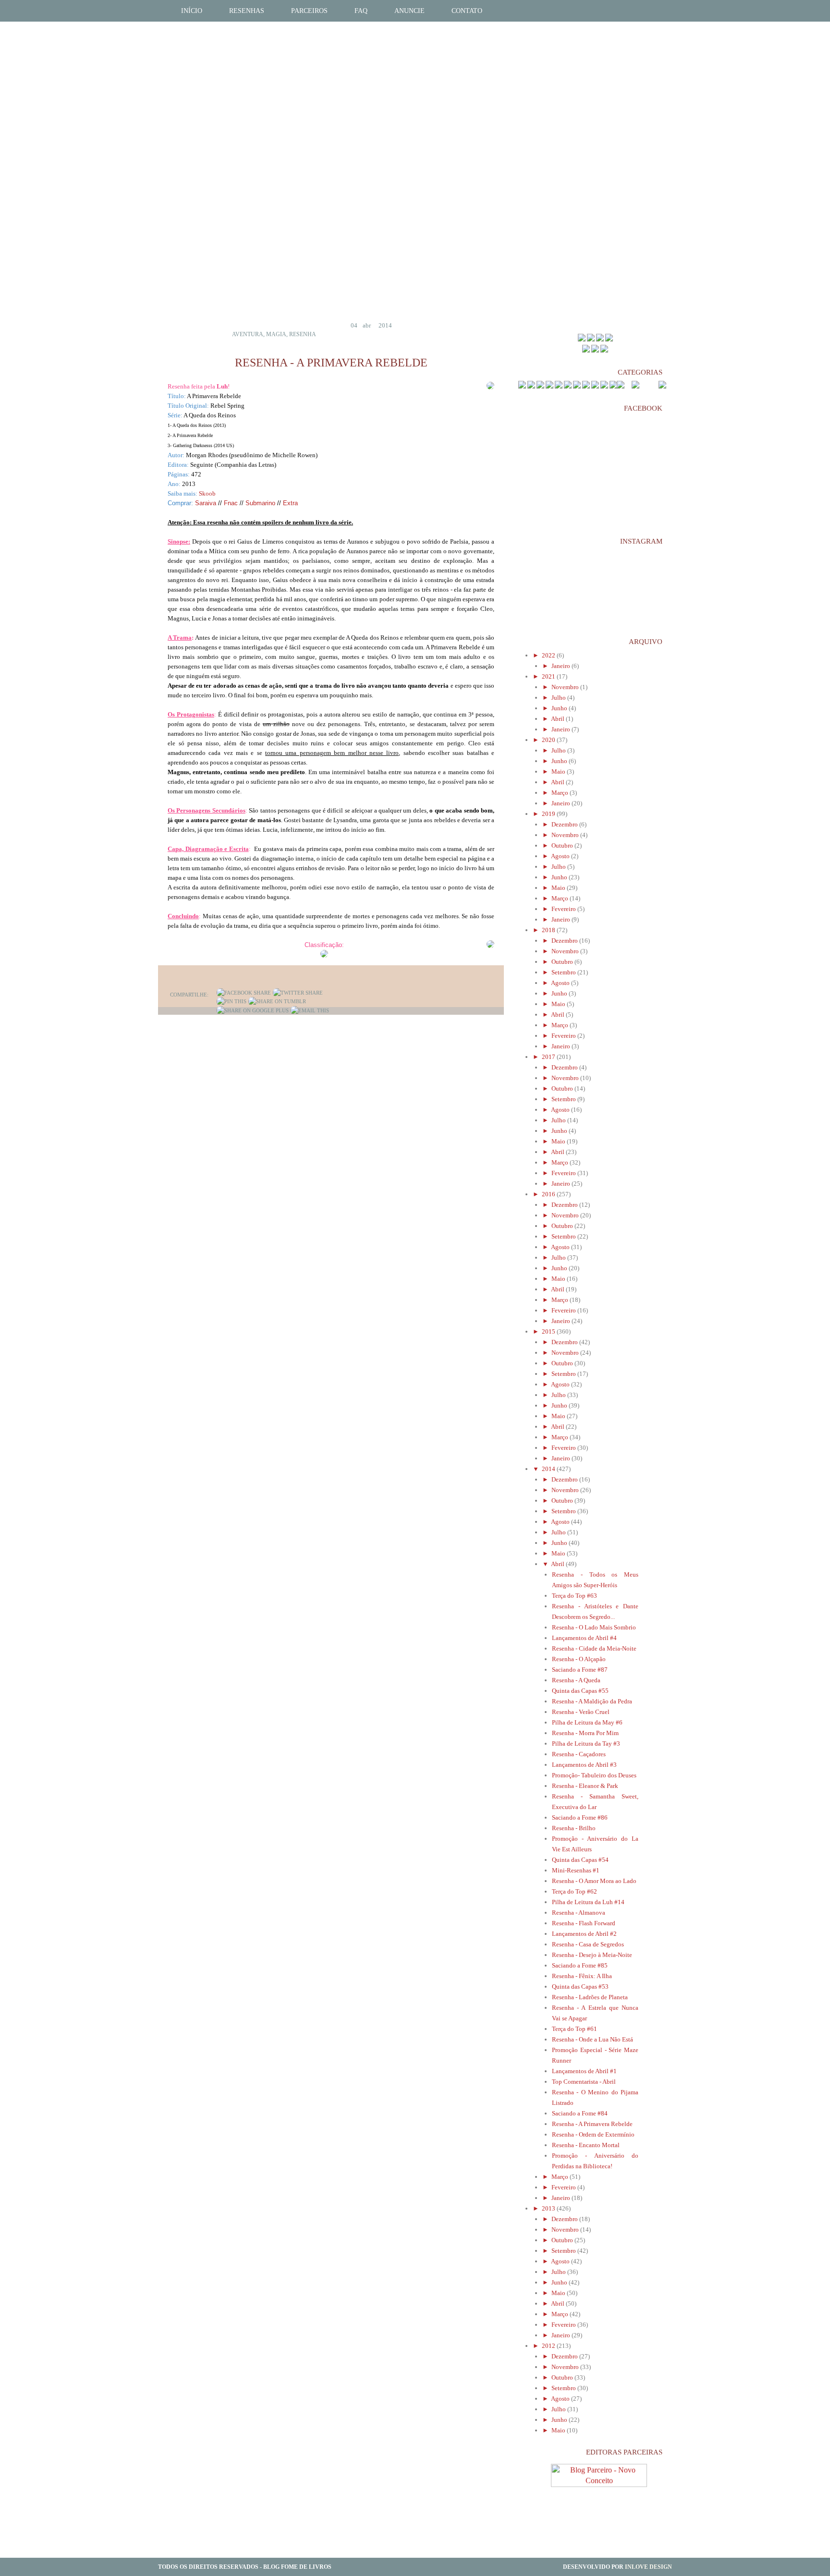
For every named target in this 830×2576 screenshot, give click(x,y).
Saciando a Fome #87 (580, 1670)
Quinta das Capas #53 (580, 1987)
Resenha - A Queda (576, 1680)
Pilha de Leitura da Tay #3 (586, 1744)
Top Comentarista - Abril (584, 2082)
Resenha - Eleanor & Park (585, 1786)
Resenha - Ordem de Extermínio (593, 2134)
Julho (559, 698)
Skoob (207, 493)
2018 (549, 930)
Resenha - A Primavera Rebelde (592, 2124)
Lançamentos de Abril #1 (584, 2071)
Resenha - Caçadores (579, 1754)
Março (561, 793)
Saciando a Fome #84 (580, 2113)
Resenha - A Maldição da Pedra (592, 1701)
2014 (549, 1469)
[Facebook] (244, 993)
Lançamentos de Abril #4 (584, 1638)
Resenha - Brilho (574, 1828)
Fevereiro (564, 909)
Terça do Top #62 (574, 1891)
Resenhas (247, 11)
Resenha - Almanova (579, 1913)
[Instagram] (604, 350)
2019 (549, 814)
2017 (549, 1057)
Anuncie (409, 11)
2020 (549, 740)
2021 (549, 676)
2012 (549, 2346)
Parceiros (309, 11)
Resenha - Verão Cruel (581, 1712)
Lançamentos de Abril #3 (584, 1765)
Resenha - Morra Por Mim (585, 1733)
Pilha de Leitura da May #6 (587, 1722)
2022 (549, 655)
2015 (549, 1331)
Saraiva (206, 503)
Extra (290, 503)
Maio (559, 772)
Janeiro (561, 666)
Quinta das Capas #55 (580, 1691)
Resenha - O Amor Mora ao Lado (594, 1881)
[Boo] (600, 339)
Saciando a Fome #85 (580, 1965)
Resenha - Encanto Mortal (586, 2145)
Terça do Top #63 (574, 1596)
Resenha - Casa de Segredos (588, 1944)
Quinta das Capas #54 (580, 1860)
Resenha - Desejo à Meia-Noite (592, 1955)
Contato (467, 11)
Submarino (260, 503)
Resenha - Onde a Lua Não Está (592, 2039)
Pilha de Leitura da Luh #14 (588, 1902)
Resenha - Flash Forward (584, 1923)
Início (192, 11)
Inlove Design (648, 2567)
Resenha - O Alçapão (579, 1659)
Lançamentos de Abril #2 (584, 1934)
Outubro (563, 845)
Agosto (561, 856)
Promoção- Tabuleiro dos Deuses (594, 1775)
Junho (560, 708)
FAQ (361, 11)
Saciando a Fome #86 (580, 1817)
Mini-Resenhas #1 (576, 1870)
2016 (549, 1194)
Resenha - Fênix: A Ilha (582, 1976)
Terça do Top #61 (574, 2029)
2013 (549, 2208)
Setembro (564, 972)
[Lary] (609, 339)
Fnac (232, 503)
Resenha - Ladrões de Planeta (590, 1997)
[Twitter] (298, 993)
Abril (558, 719)
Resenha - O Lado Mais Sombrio (594, 1627)
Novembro (566, 687)
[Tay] (591, 339)
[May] (582, 339)
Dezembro (565, 824)
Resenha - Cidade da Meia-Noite (594, 1648)
